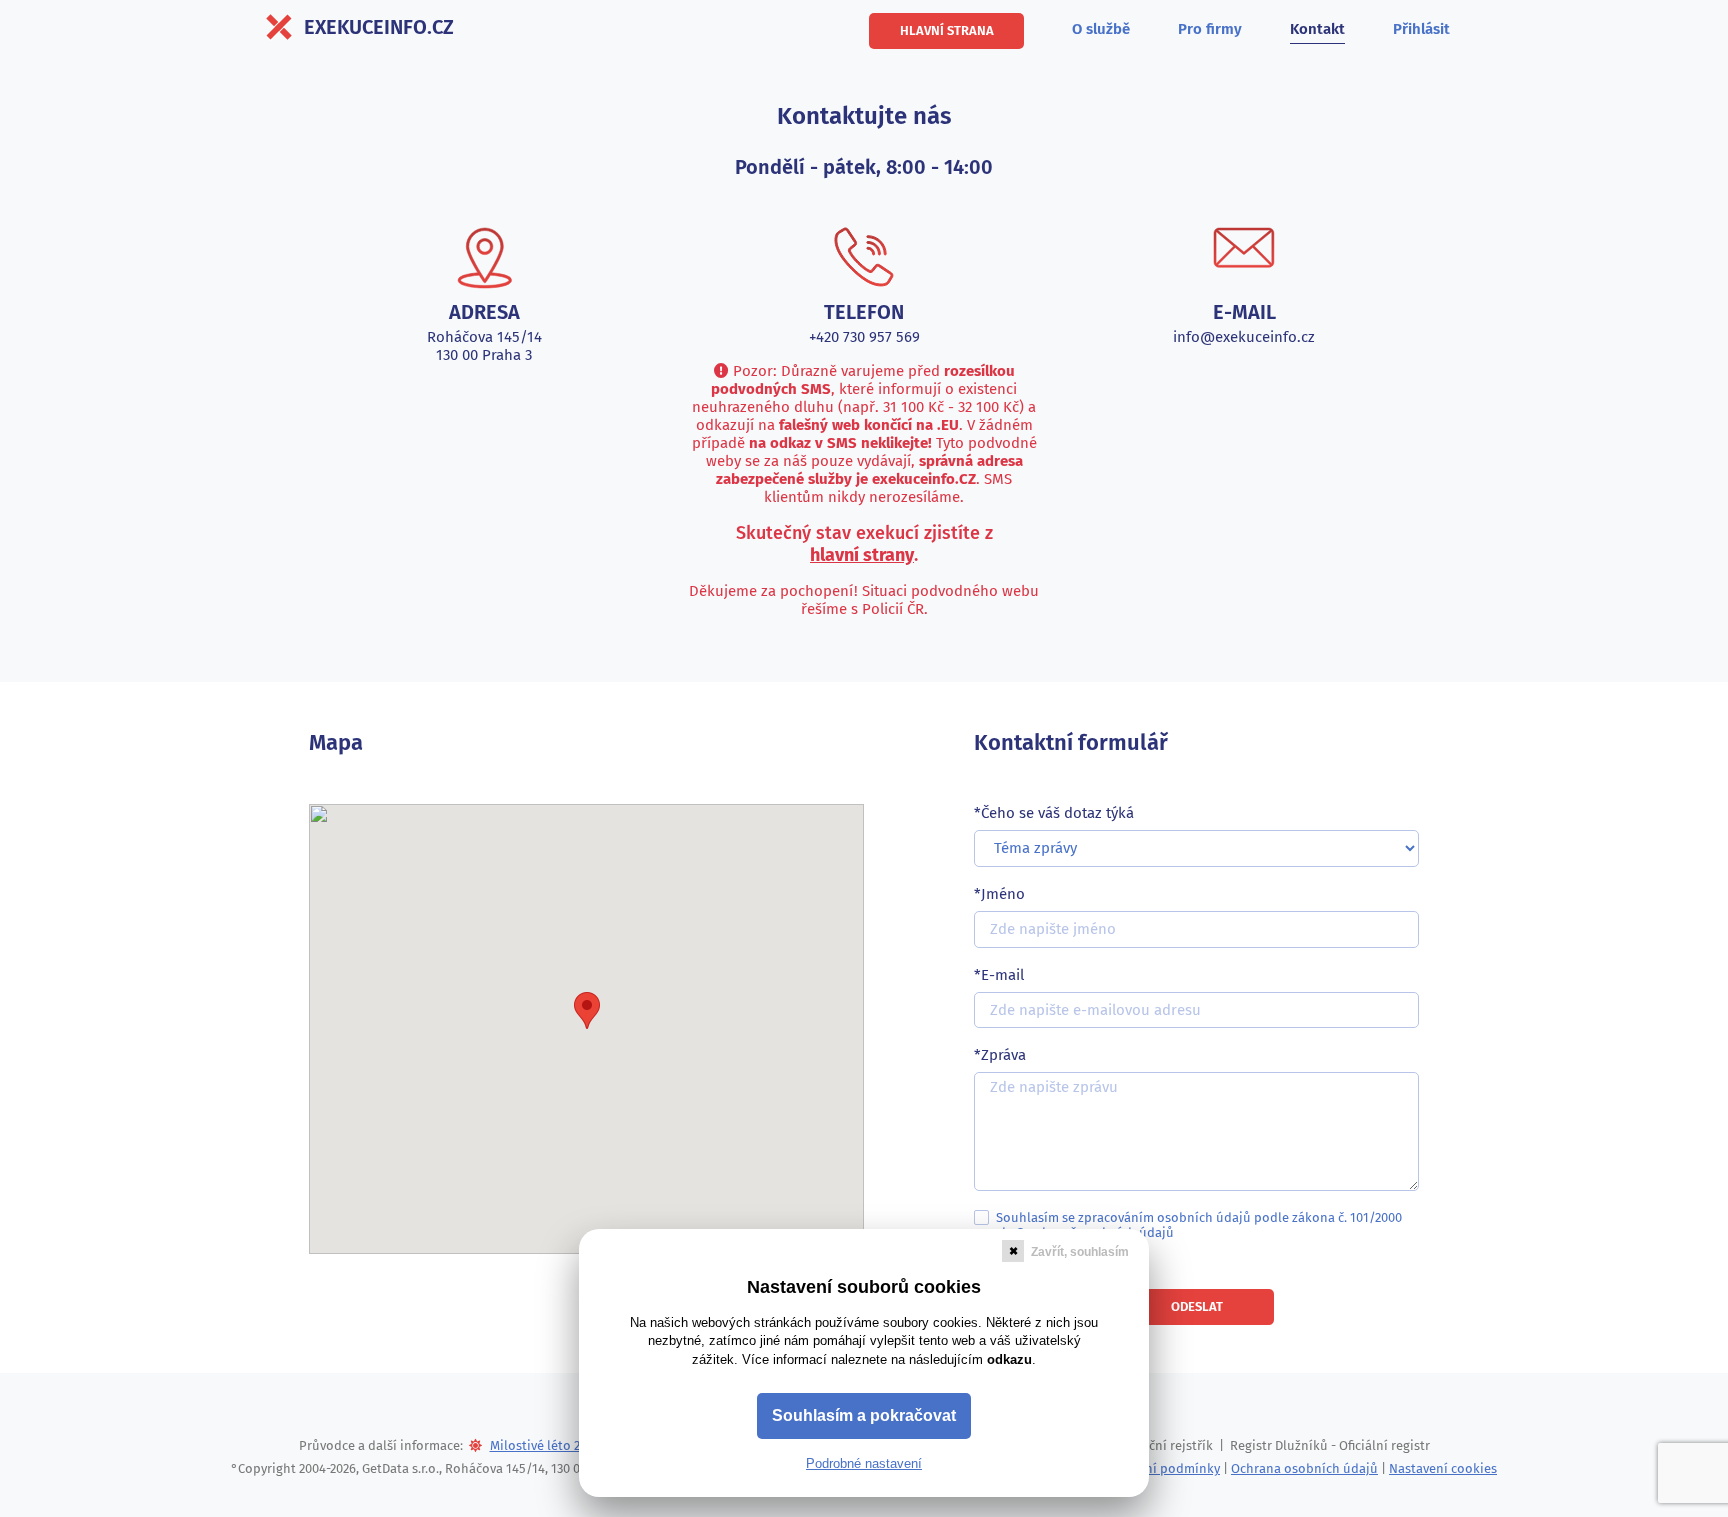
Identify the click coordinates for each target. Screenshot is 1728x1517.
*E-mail (999, 975)
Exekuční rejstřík (1163, 1445)
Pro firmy (1210, 29)
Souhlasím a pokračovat (864, 1415)
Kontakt (1317, 29)
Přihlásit (1421, 29)
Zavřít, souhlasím (1080, 1252)
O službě (1101, 29)
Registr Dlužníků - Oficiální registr (1330, 1445)
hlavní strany (862, 555)
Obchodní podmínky (1159, 1468)
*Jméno (999, 894)
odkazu (1009, 1359)
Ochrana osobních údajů (1304, 1468)
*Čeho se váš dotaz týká (1054, 813)
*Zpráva (1000, 1055)
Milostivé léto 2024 (545, 1445)
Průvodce (327, 1445)
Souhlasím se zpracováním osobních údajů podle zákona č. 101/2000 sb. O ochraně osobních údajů (1199, 1225)
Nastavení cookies (1443, 1468)
